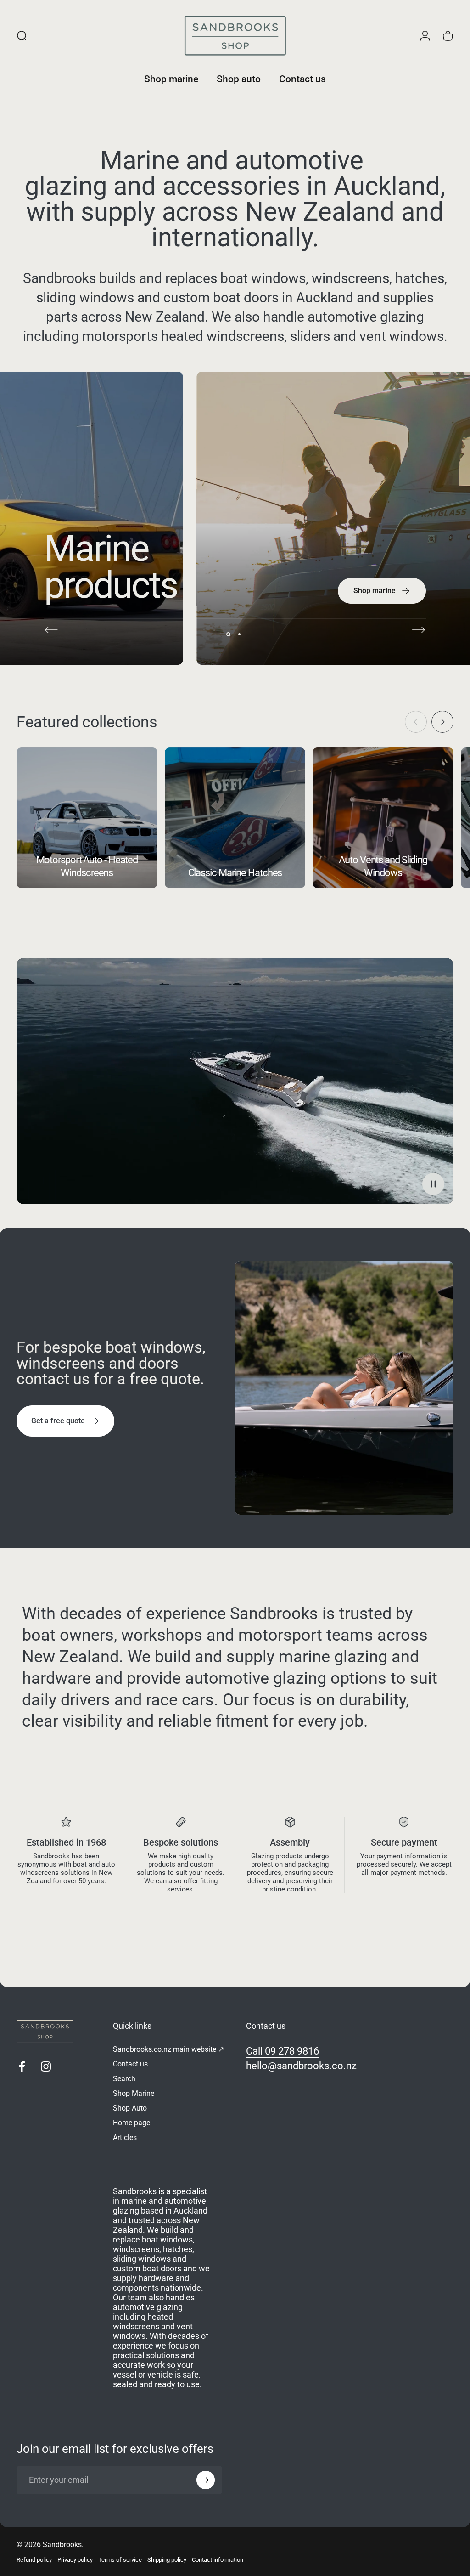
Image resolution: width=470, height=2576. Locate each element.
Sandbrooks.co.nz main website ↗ (168, 2049)
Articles (125, 2137)
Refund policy (34, 2560)
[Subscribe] (206, 2480)
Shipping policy (167, 2560)
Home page (131, 2123)
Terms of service (120, 2560)
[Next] (419, 630)
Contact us (130, 2064)
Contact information (218, 2560)
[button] (433, 1184)
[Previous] (51, 630)
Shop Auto (130, 2108)
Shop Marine (134, 2093)
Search (124, 2079)
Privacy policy (75, 2560)
